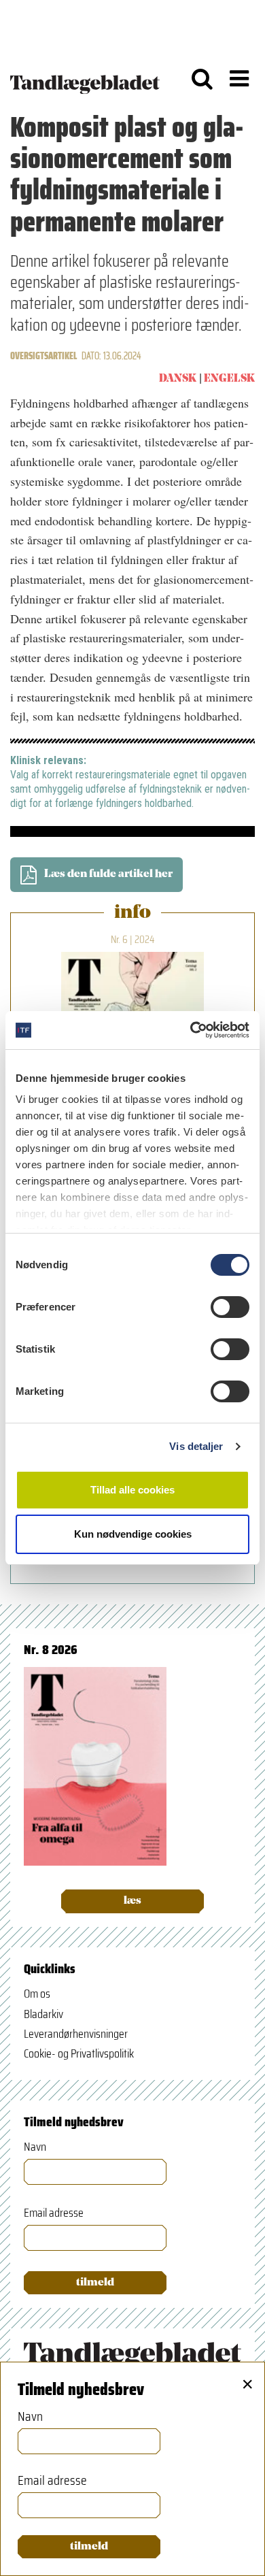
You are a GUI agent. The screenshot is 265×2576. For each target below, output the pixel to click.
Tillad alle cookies (132, 1490)
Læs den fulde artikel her (108, 874)
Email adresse (54, 2213)
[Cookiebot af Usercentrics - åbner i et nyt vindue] (191, 1030)
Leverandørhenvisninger (76, 2034)
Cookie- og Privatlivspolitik (79, 2053)
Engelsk (229, 379)
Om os (37, 1994)
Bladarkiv (43, 2014)
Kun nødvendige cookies (133, 1534)
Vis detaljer (196, 1446)
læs (132, 1901)
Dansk (178, 379)
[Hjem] (85, 78)
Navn (35, 2147)
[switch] (230, 1307)
